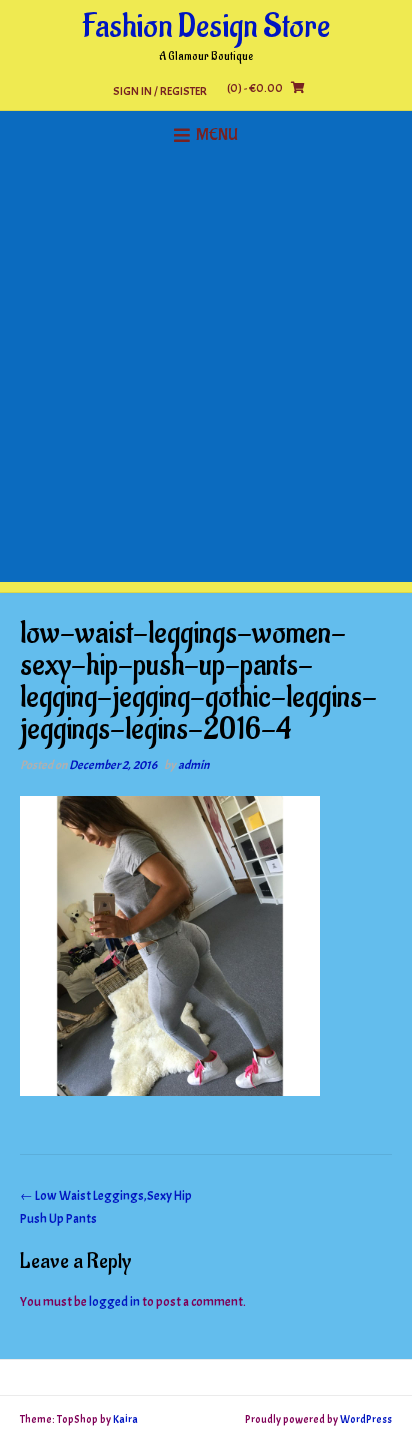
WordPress (366, 1419)
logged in (114, 1302)
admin (193, 765)
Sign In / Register (160, 90)
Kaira (125, 1419)
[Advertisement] (206, 376)
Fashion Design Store (206, 27)
